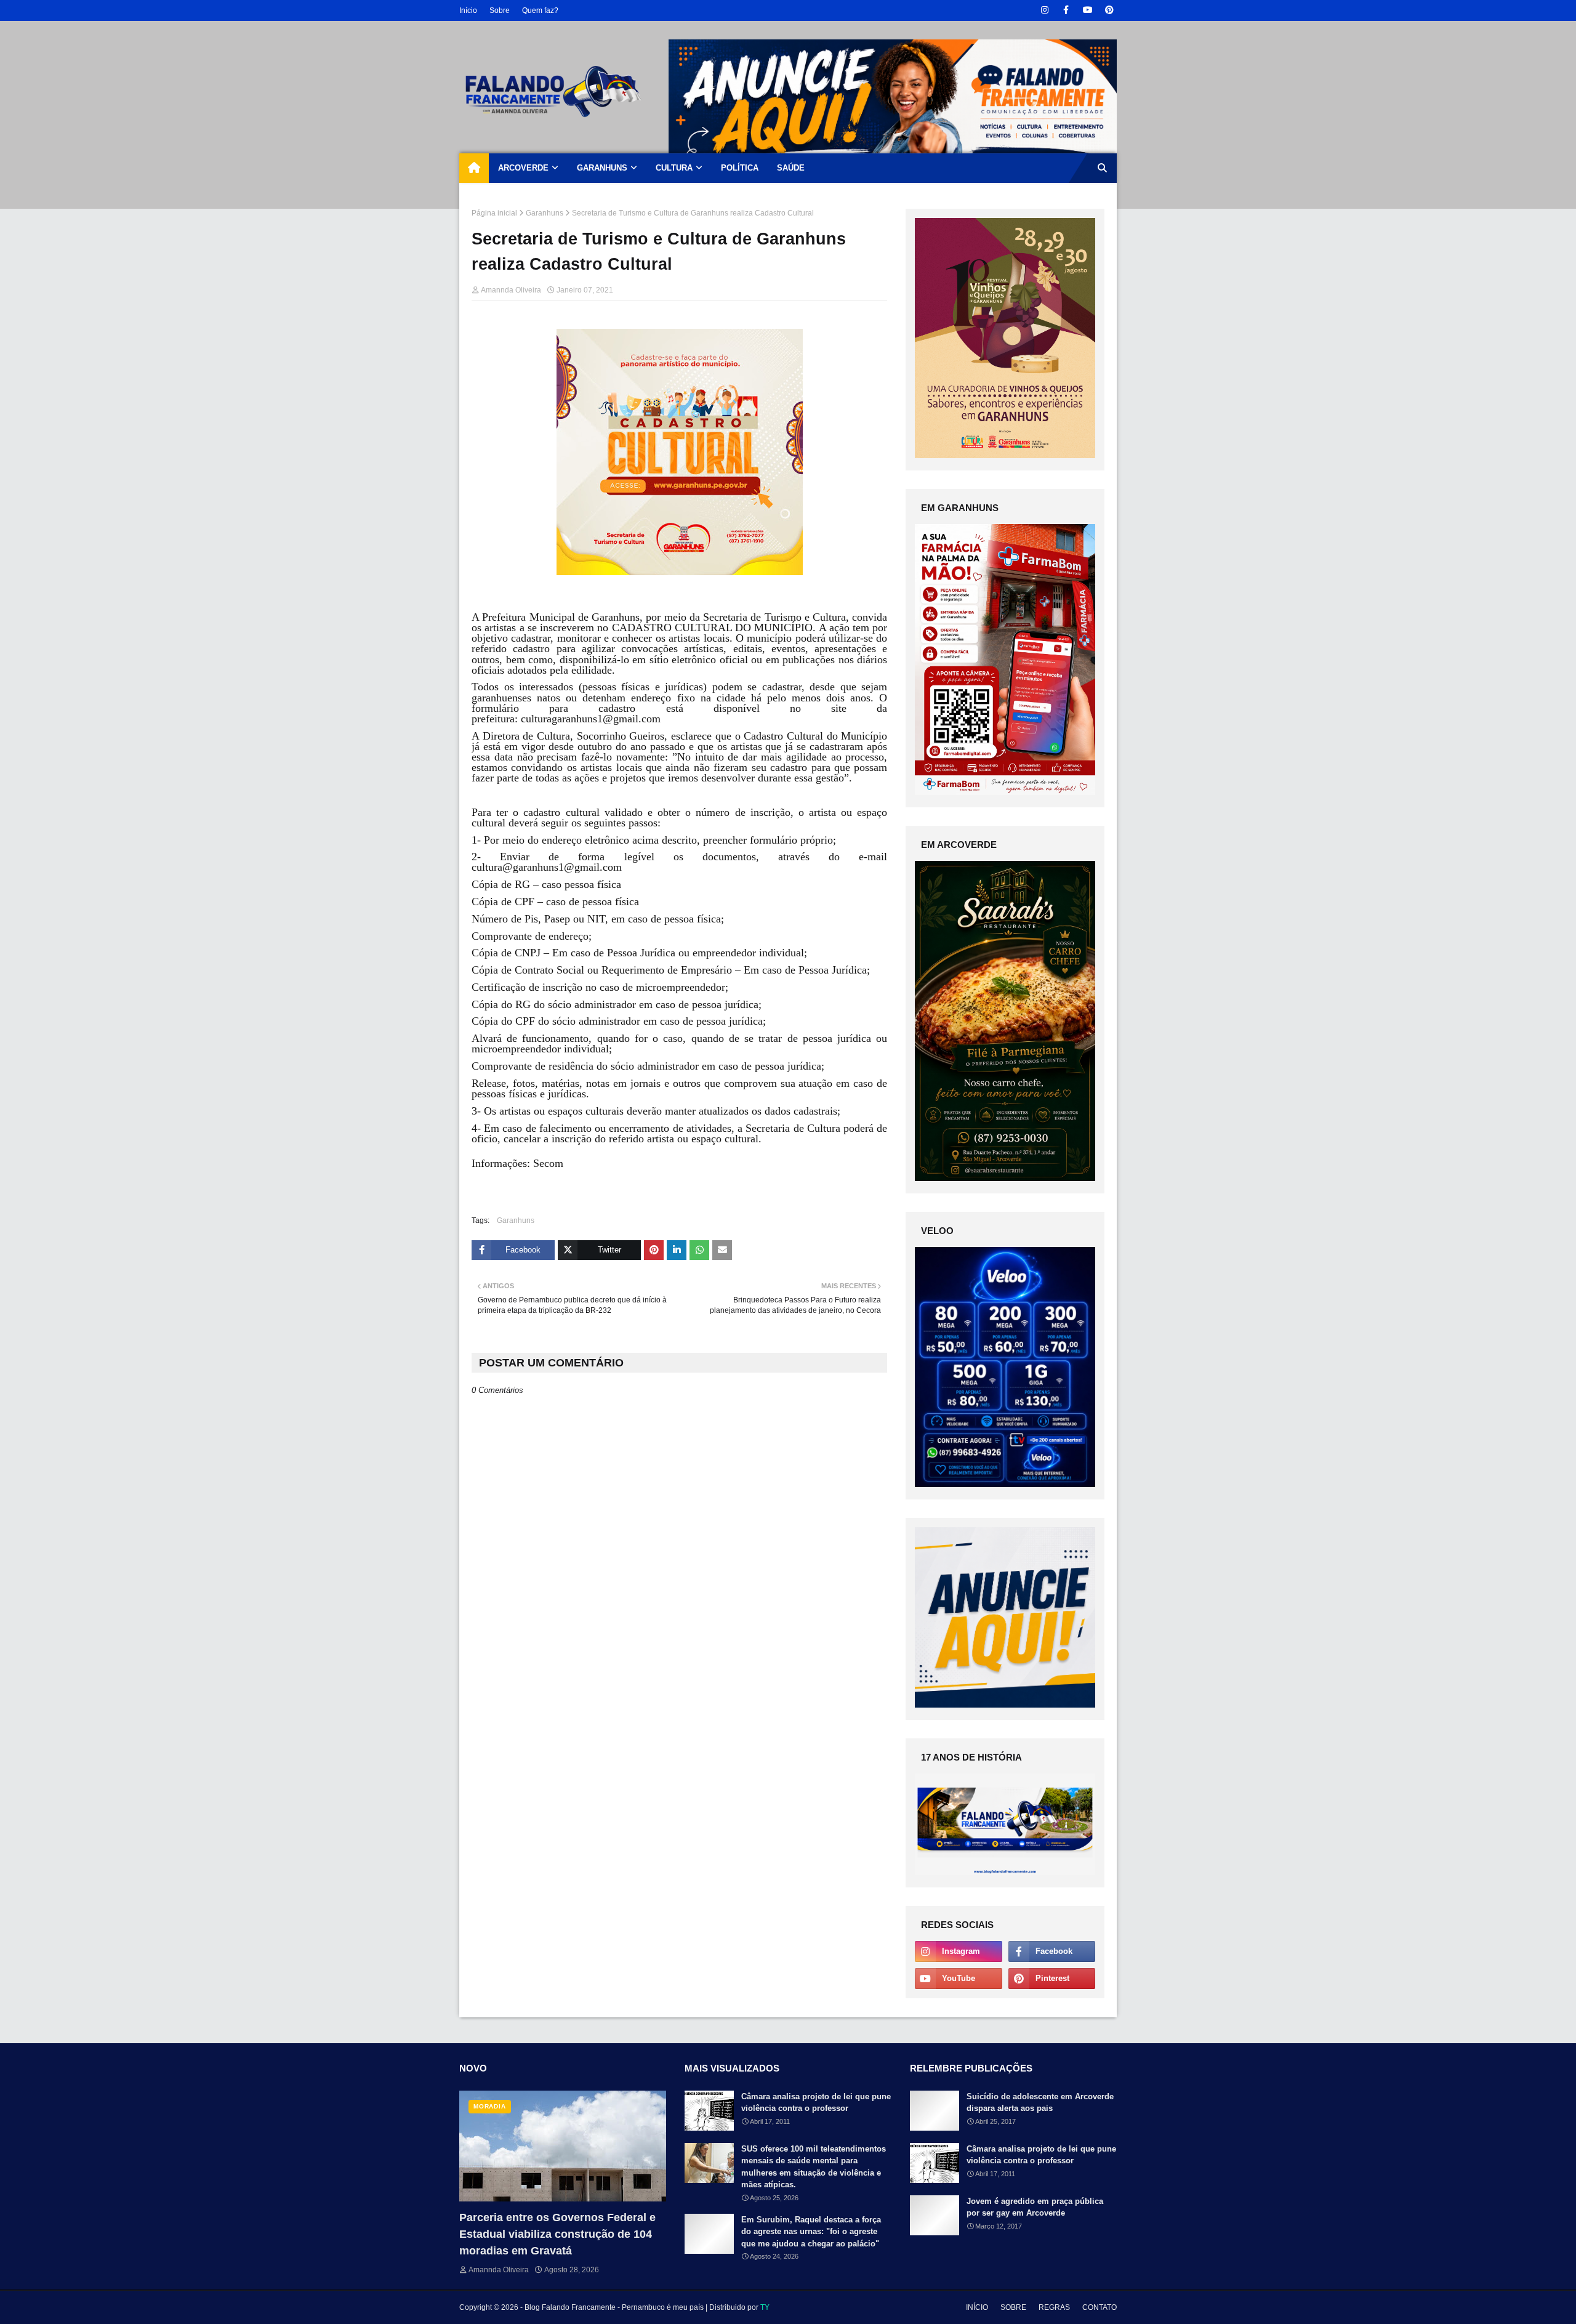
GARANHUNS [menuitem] (602, 168)
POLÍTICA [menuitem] (740, 168)
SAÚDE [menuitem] (791, 168)
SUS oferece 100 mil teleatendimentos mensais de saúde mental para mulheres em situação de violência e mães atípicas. (814, 2167)
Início (468, 10)
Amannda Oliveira (511, 290)
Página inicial (494, 213)
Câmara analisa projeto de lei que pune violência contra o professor (816, 2103)
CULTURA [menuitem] (674, 168)
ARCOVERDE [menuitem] (523, 168)
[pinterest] (1109, 10)
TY (765, 2307)
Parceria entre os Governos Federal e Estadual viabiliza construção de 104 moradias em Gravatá (557, 2234)
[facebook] (1066, 10)
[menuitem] (474, 168)
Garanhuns (545, 213)
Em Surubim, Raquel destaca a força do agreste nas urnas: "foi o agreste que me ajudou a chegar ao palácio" (811, 2232)
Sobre (500, 10)
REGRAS (1054, 2307)
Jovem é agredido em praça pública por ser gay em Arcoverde (1035, 2207)
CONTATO (1100, 2307)
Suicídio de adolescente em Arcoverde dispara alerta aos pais (1040, 2103)
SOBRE (1013, 2307)
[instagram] (1044, 10)
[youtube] (1088, 10)
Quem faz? (540, 10)
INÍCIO (977, 2307)
